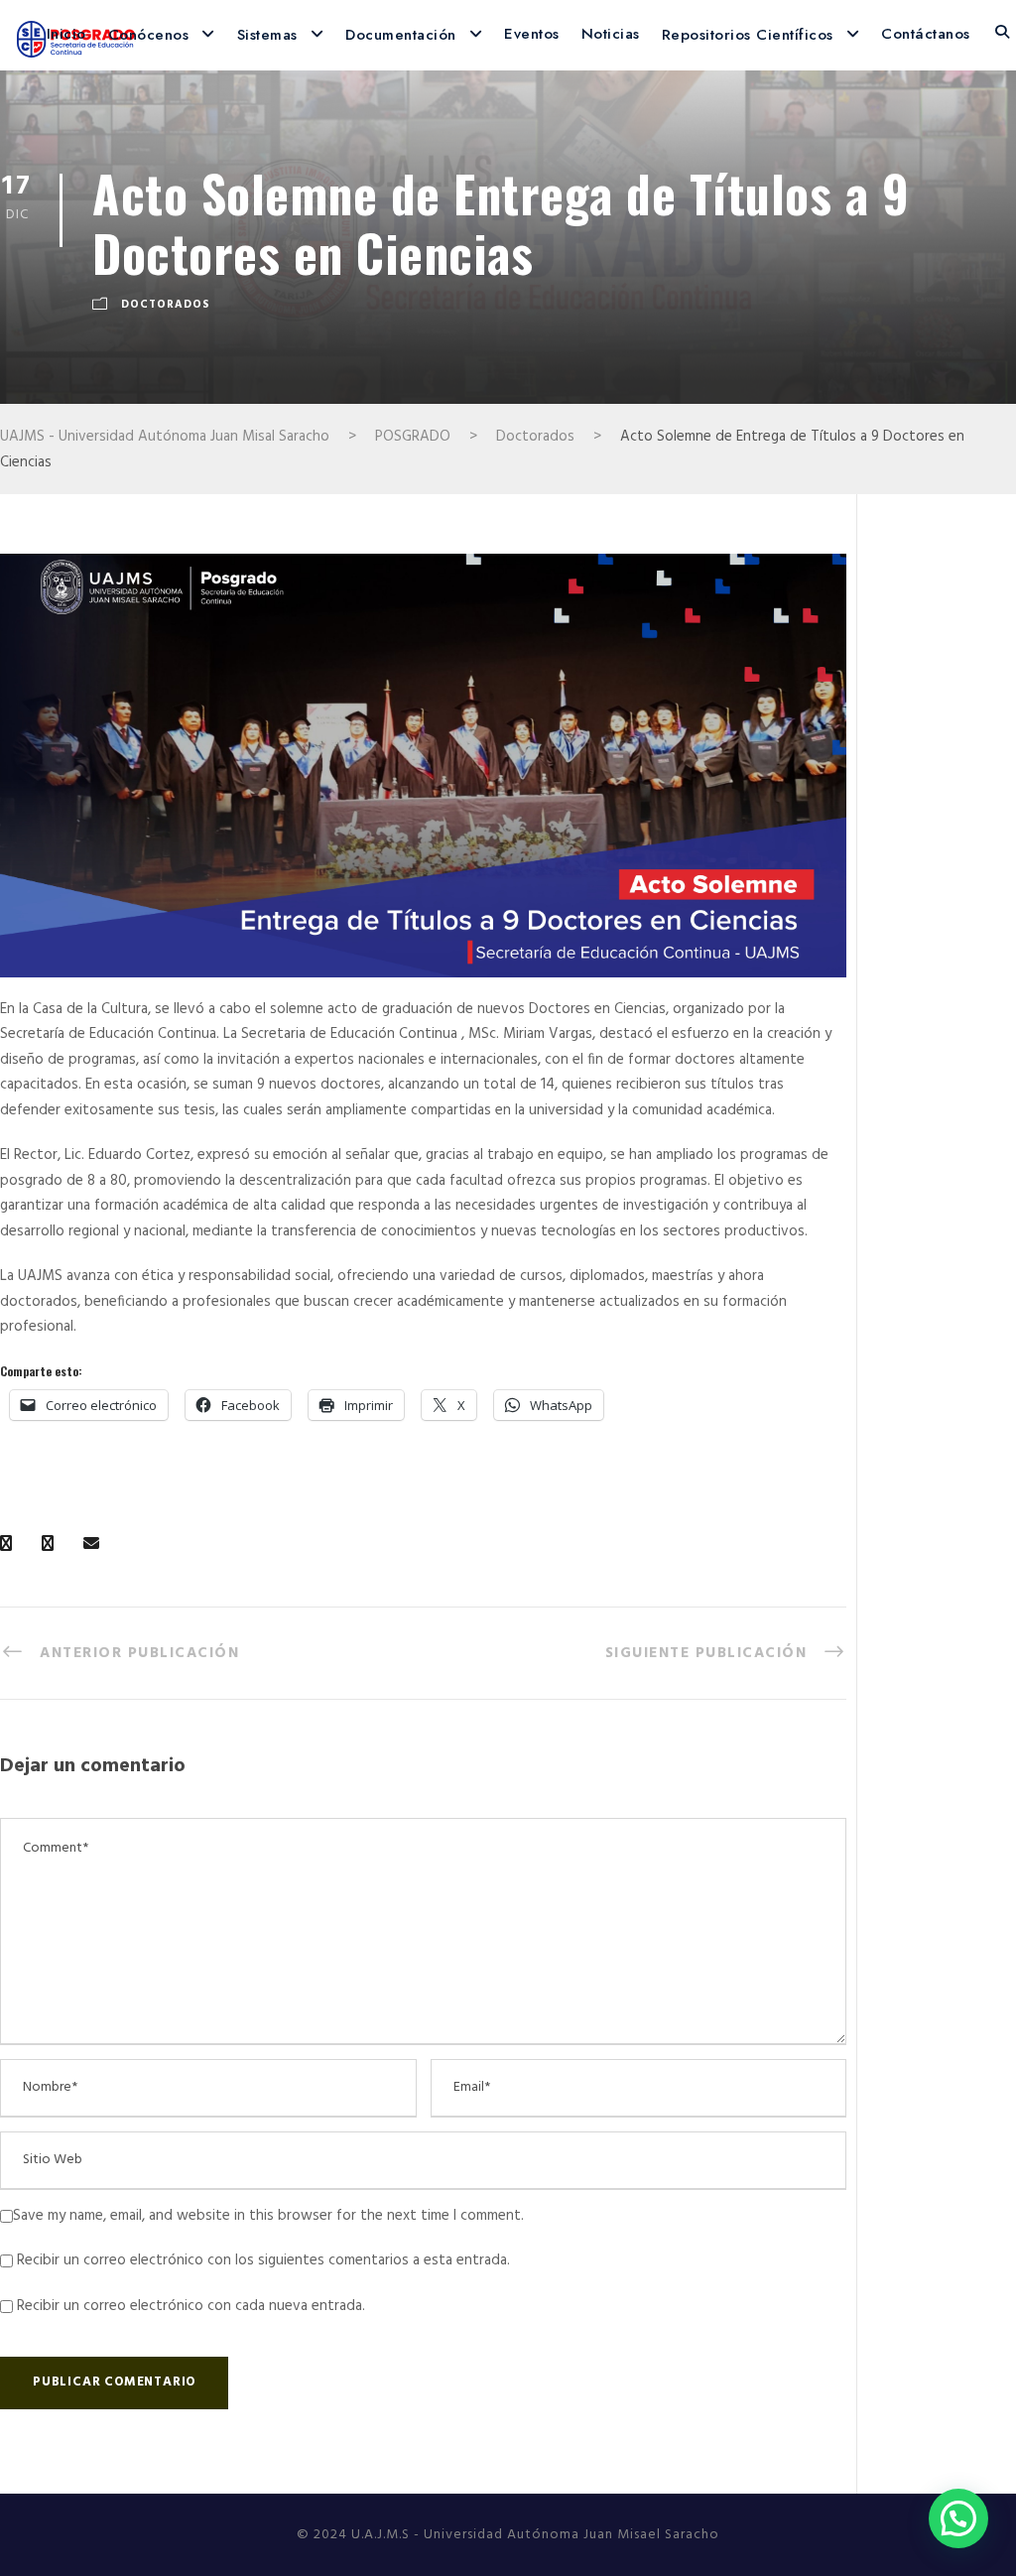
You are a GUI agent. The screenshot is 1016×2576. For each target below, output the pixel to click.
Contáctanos (926, 34)
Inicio (66, 34)
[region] (423, 766)
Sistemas (267, 35)
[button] (958, 2518)
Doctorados (166, 306)
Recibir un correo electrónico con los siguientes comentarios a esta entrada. (263, 2260)
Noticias (611, 34)
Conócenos (149, 35)
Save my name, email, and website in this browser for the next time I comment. (268, 2216)
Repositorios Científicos (748, 35)
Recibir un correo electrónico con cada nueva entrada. (191, 2306)
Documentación (401, 35)
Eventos (532, 34)
